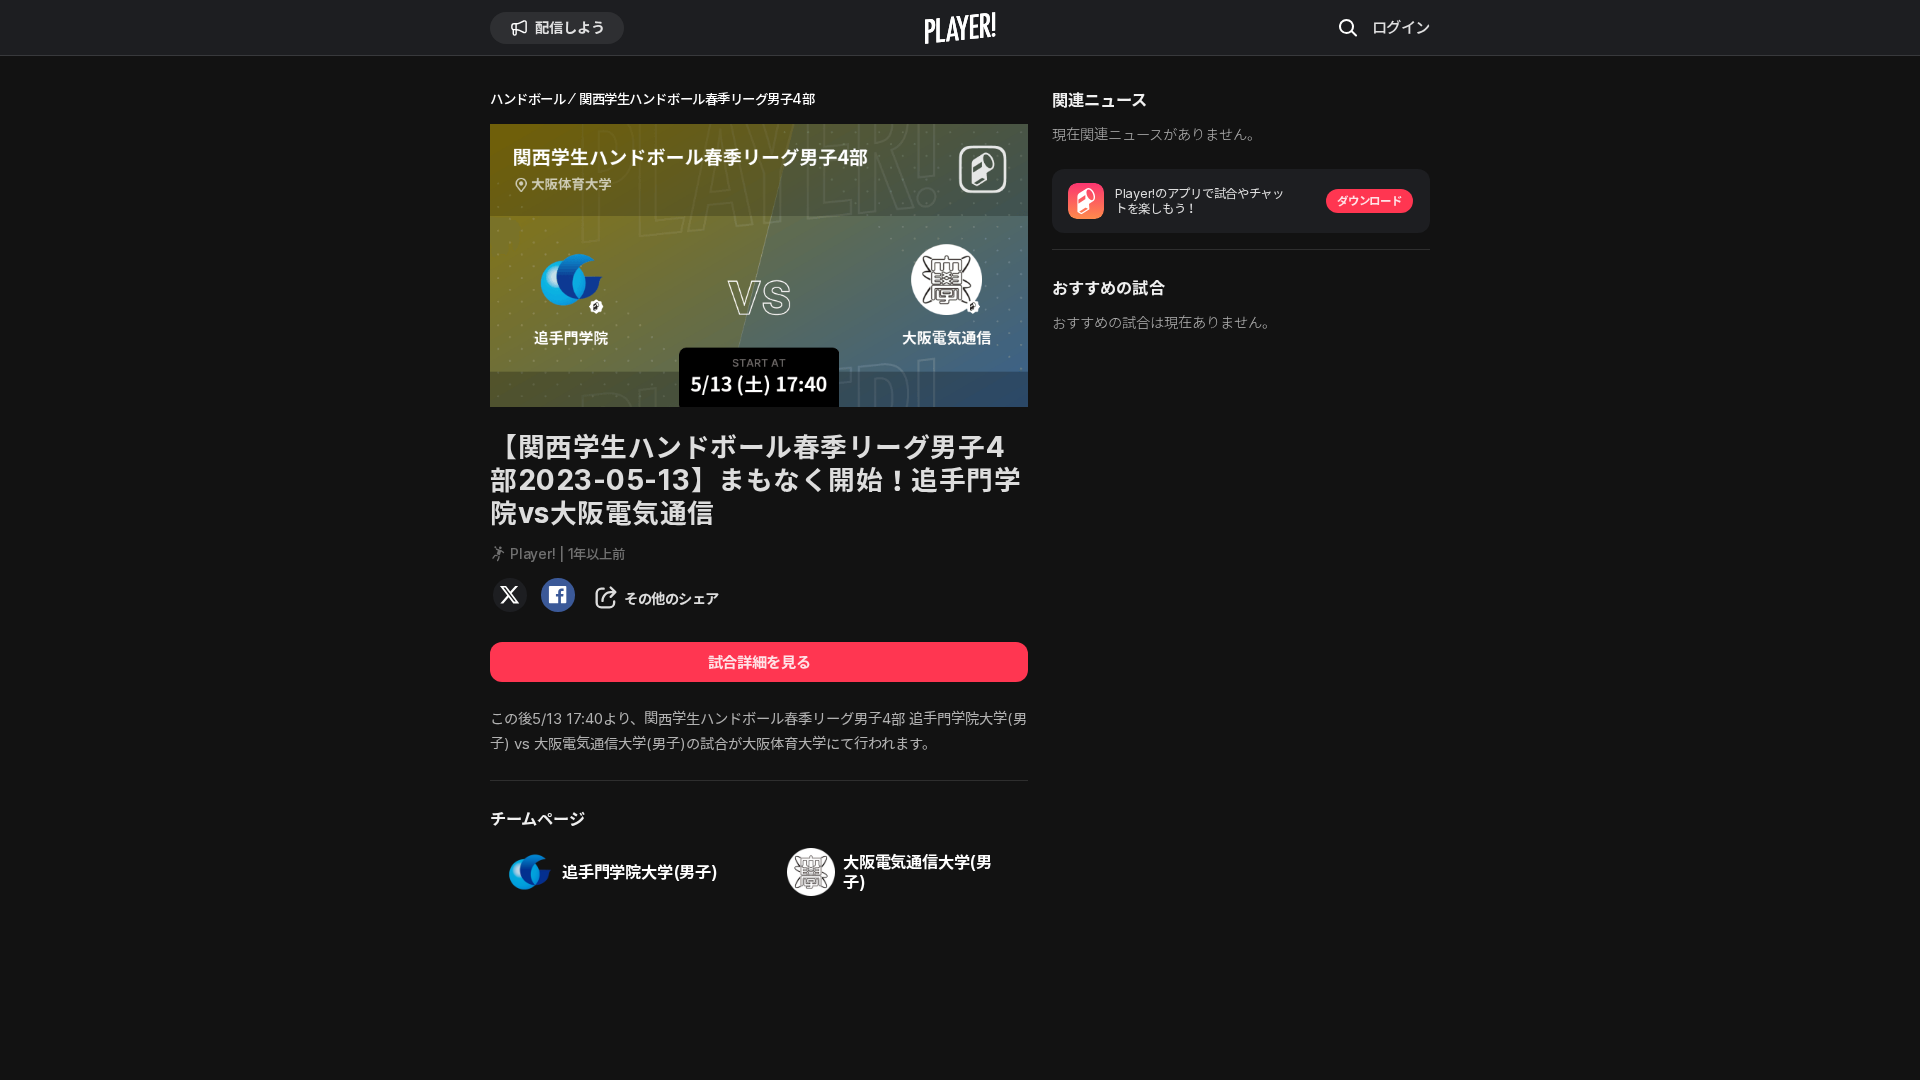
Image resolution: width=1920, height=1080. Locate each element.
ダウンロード (1369, 200)
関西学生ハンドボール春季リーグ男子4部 (696, 99)
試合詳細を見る (759, 662)
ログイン (1401, 27)
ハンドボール (527, 99)
